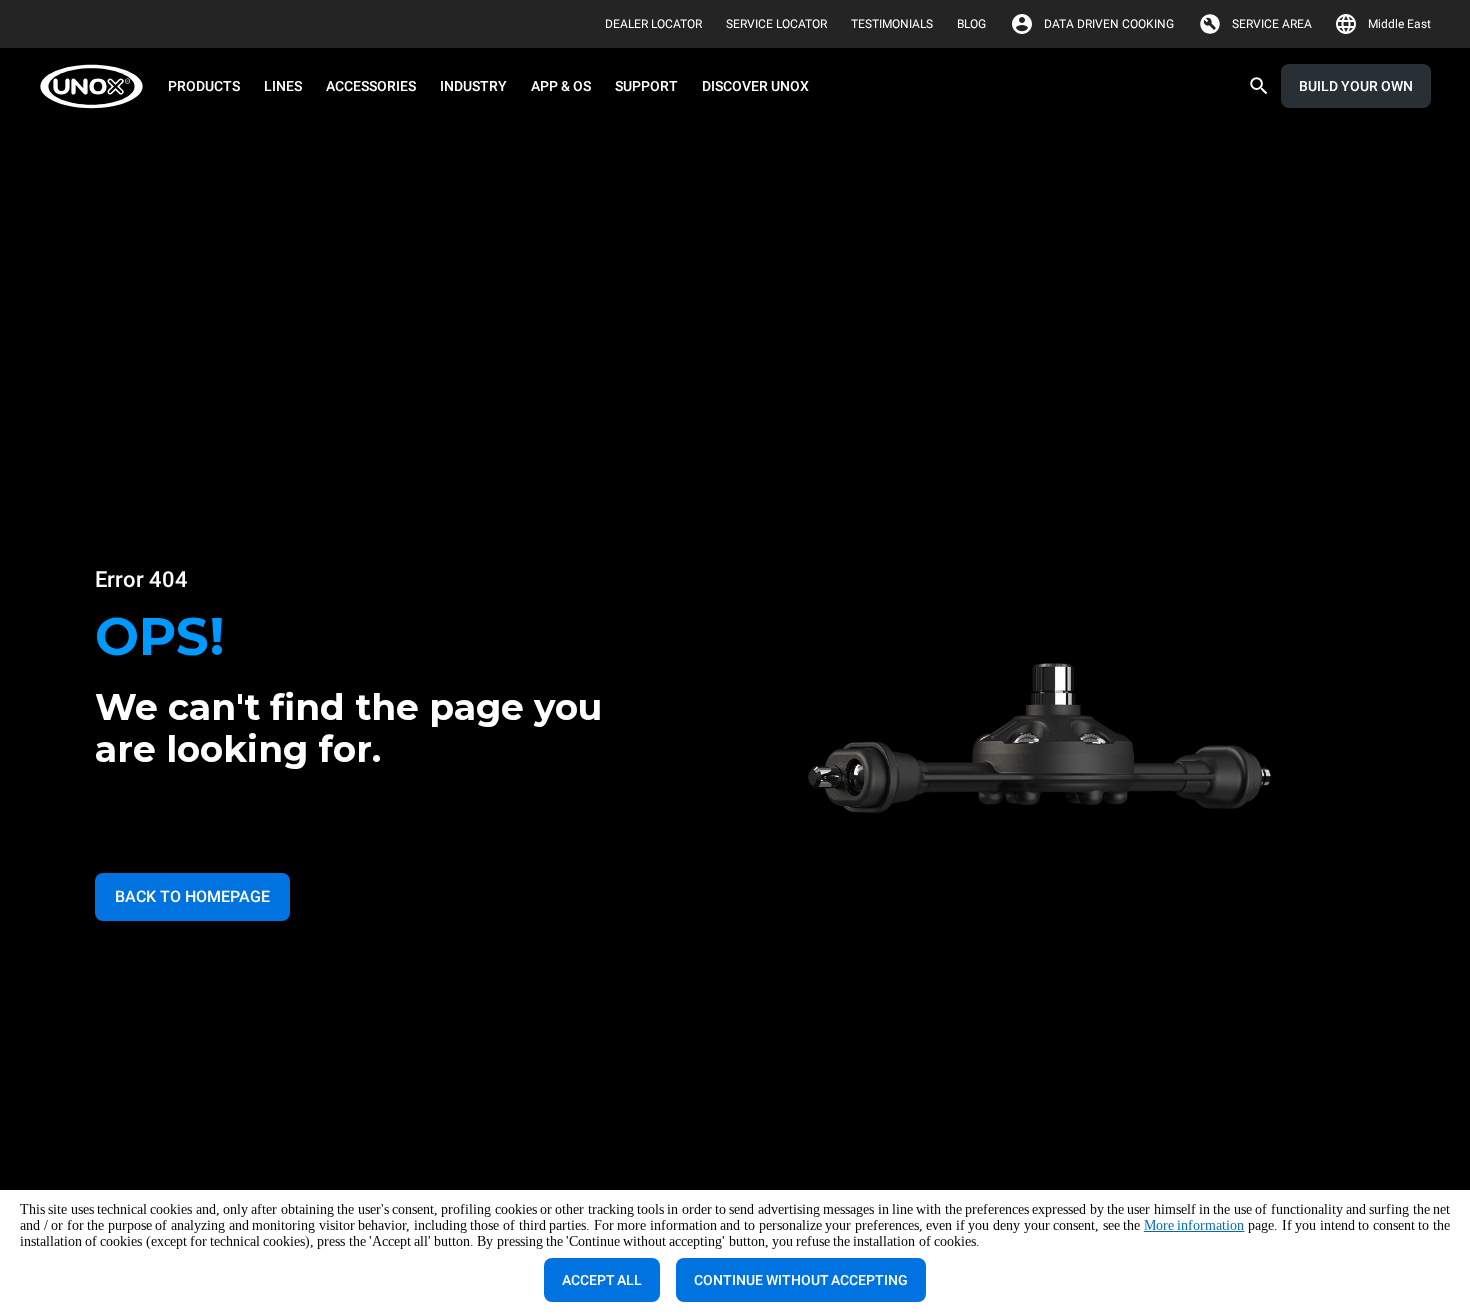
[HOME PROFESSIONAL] (97, 86)
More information (1194, 1225)
